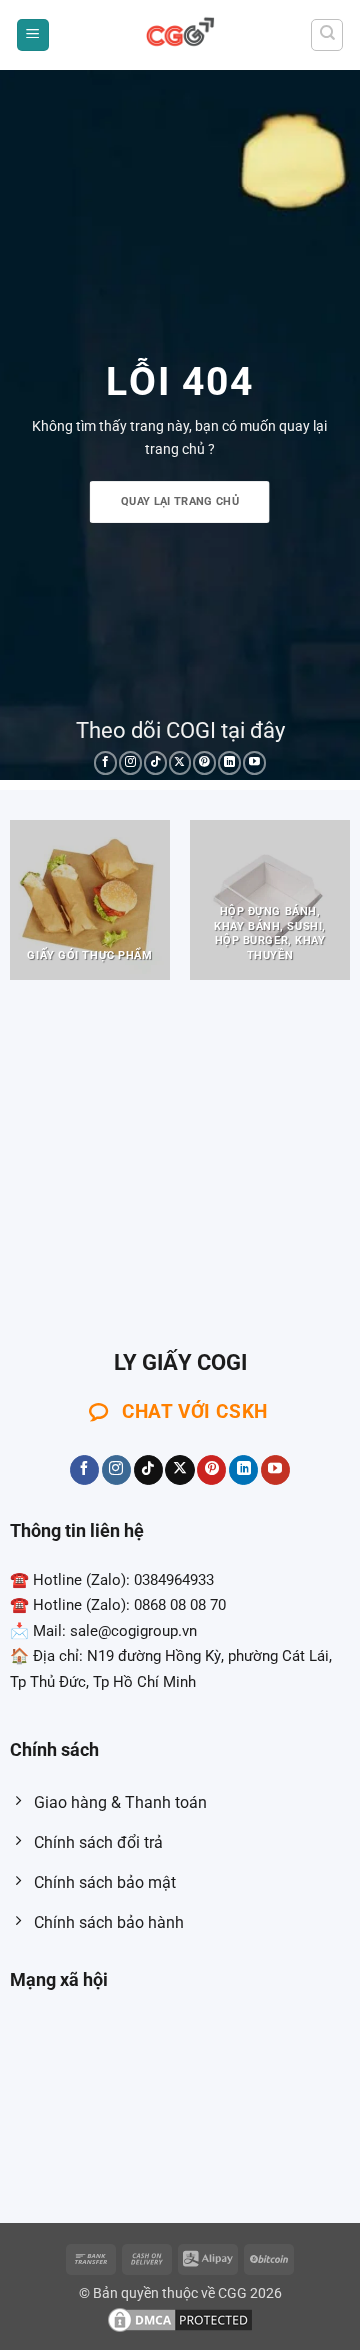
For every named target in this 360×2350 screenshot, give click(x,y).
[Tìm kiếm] (327, 35)
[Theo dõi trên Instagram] (130, 763)
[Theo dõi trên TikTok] (155, 763)
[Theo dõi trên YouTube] (254, 763)
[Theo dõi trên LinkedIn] (229, 763)
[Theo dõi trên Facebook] (105, 763)
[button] (33, 35)
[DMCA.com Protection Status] (180, 2319)
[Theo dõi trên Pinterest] (204, 763)
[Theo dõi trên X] (180, 763)
